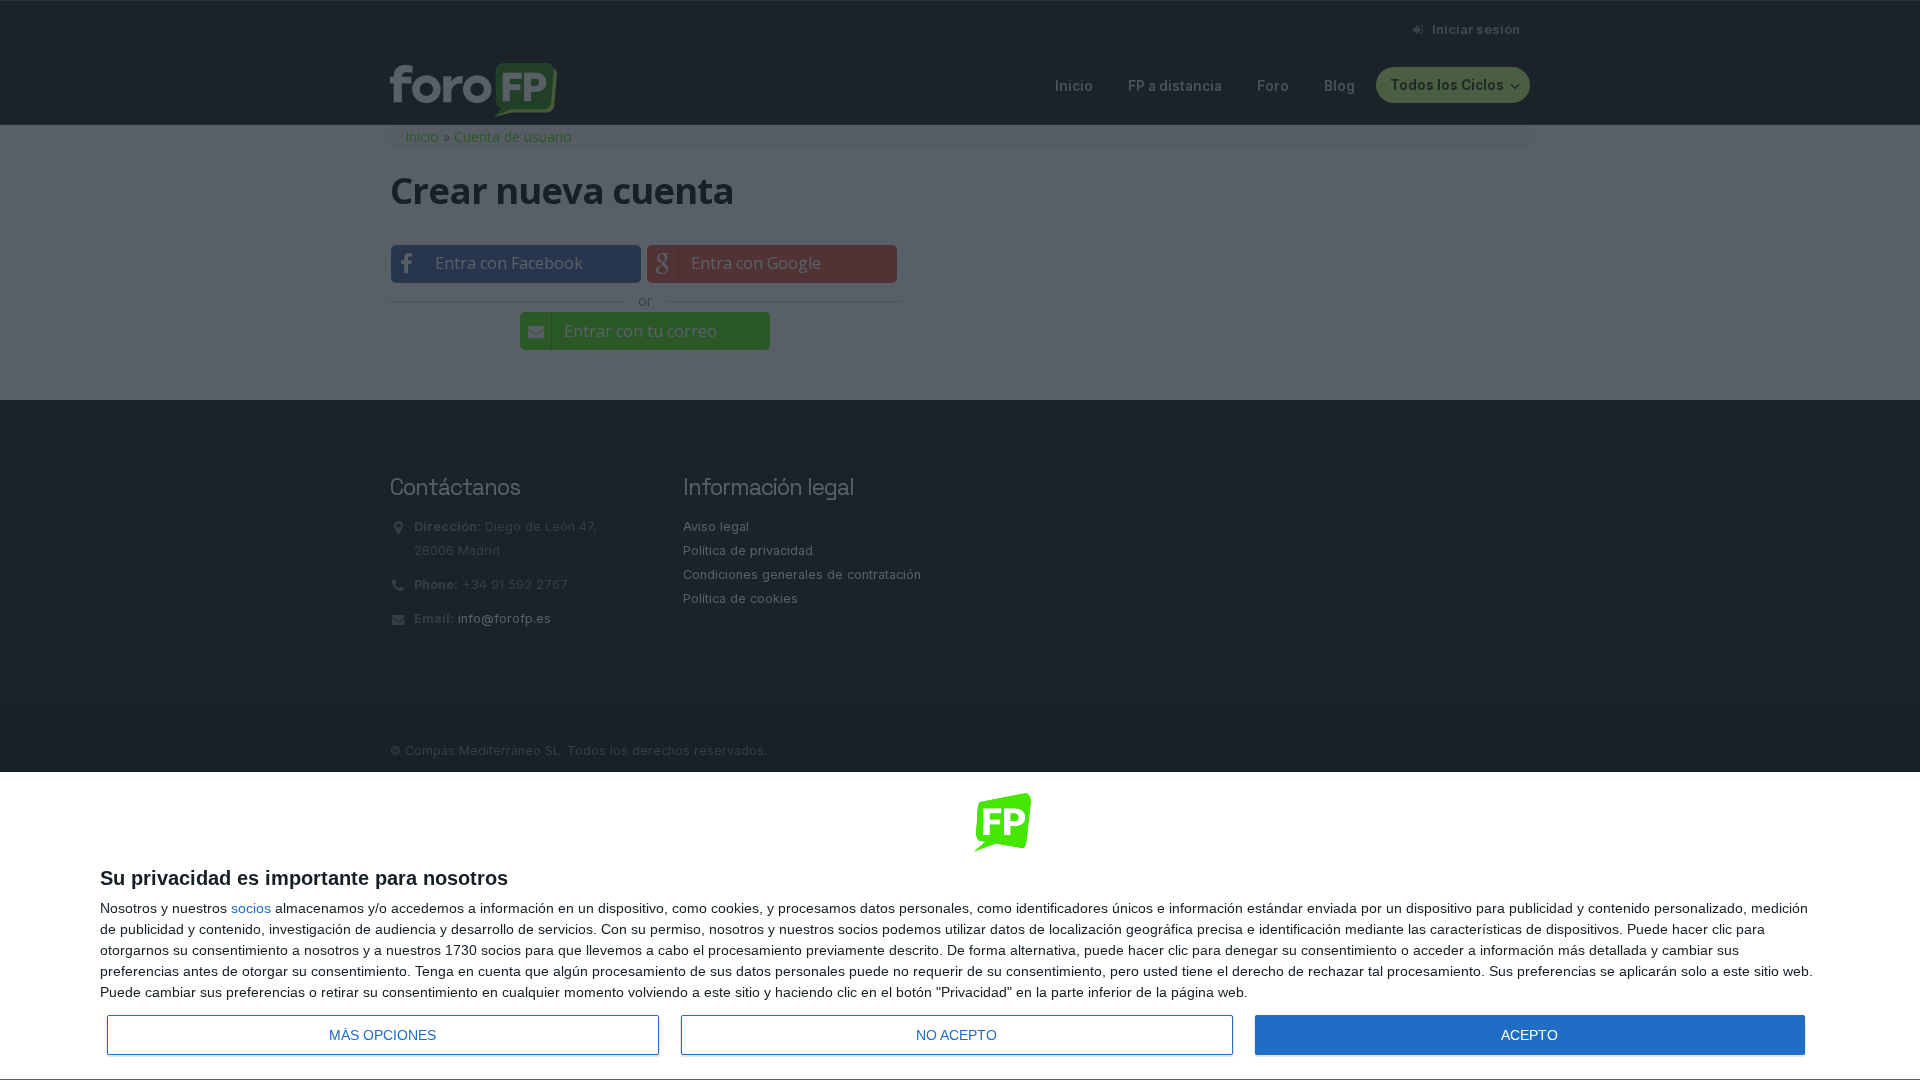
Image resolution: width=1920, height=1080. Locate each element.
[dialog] (960, 926)
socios (251, 908)
